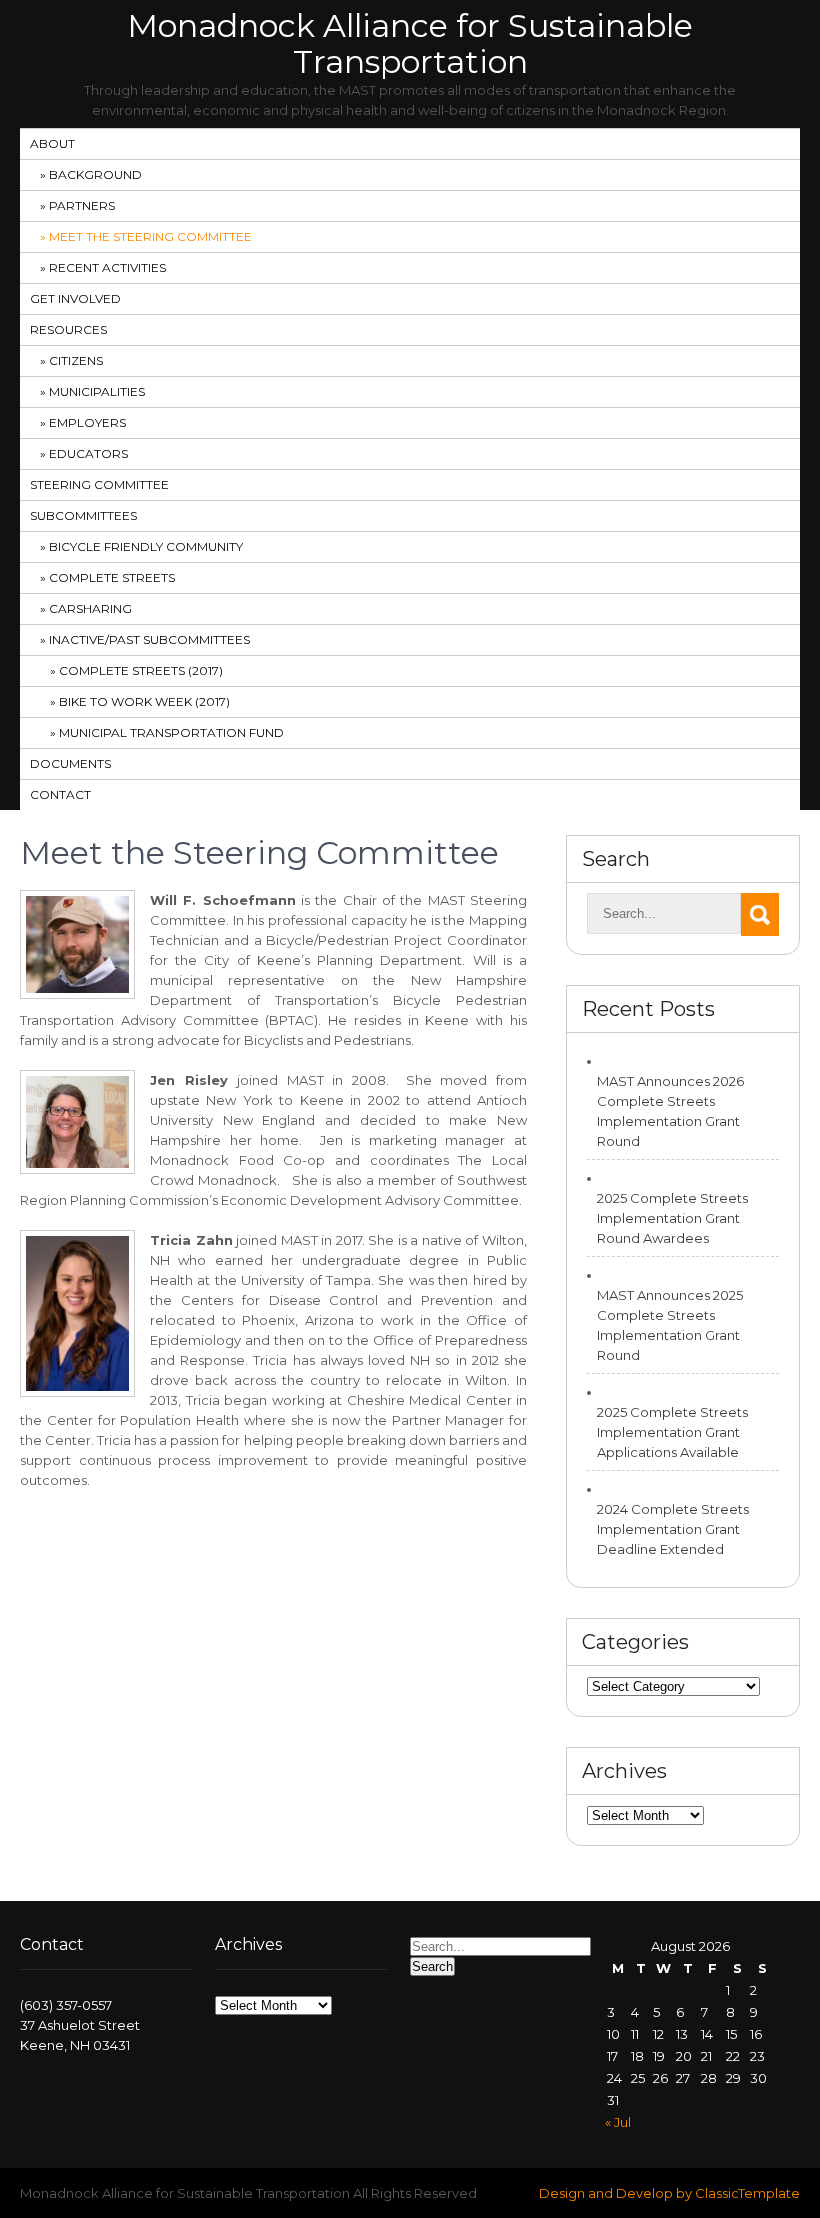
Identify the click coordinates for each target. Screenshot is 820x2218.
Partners (82, 205)
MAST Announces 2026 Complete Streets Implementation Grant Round (670, 1111)
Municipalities (97, 391)
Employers (87, 422)
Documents (70, 763)
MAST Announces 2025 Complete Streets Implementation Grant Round (670, 1325)
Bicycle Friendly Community (146, 546)
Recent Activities (107, 267)
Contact (60, 794)
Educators (88, 453)
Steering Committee (99, 484)
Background (95, 174)
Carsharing (90, 608)
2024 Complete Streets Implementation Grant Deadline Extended (673, 1529)
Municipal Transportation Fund (171, 732)
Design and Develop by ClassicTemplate (669, 2193)
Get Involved (75, 298)
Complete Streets (112, 577)
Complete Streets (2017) (141, 670)
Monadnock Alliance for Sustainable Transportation (410, 43)
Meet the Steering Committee (150, 236)
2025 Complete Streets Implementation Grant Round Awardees (672, 1218)
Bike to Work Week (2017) (144, 701)
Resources (68, 329)
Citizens (76, 360)
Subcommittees (83, 515)
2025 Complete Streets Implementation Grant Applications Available (672, 1432)
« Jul (618, 2122)
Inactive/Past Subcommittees (149, 639)
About (52, 143)
